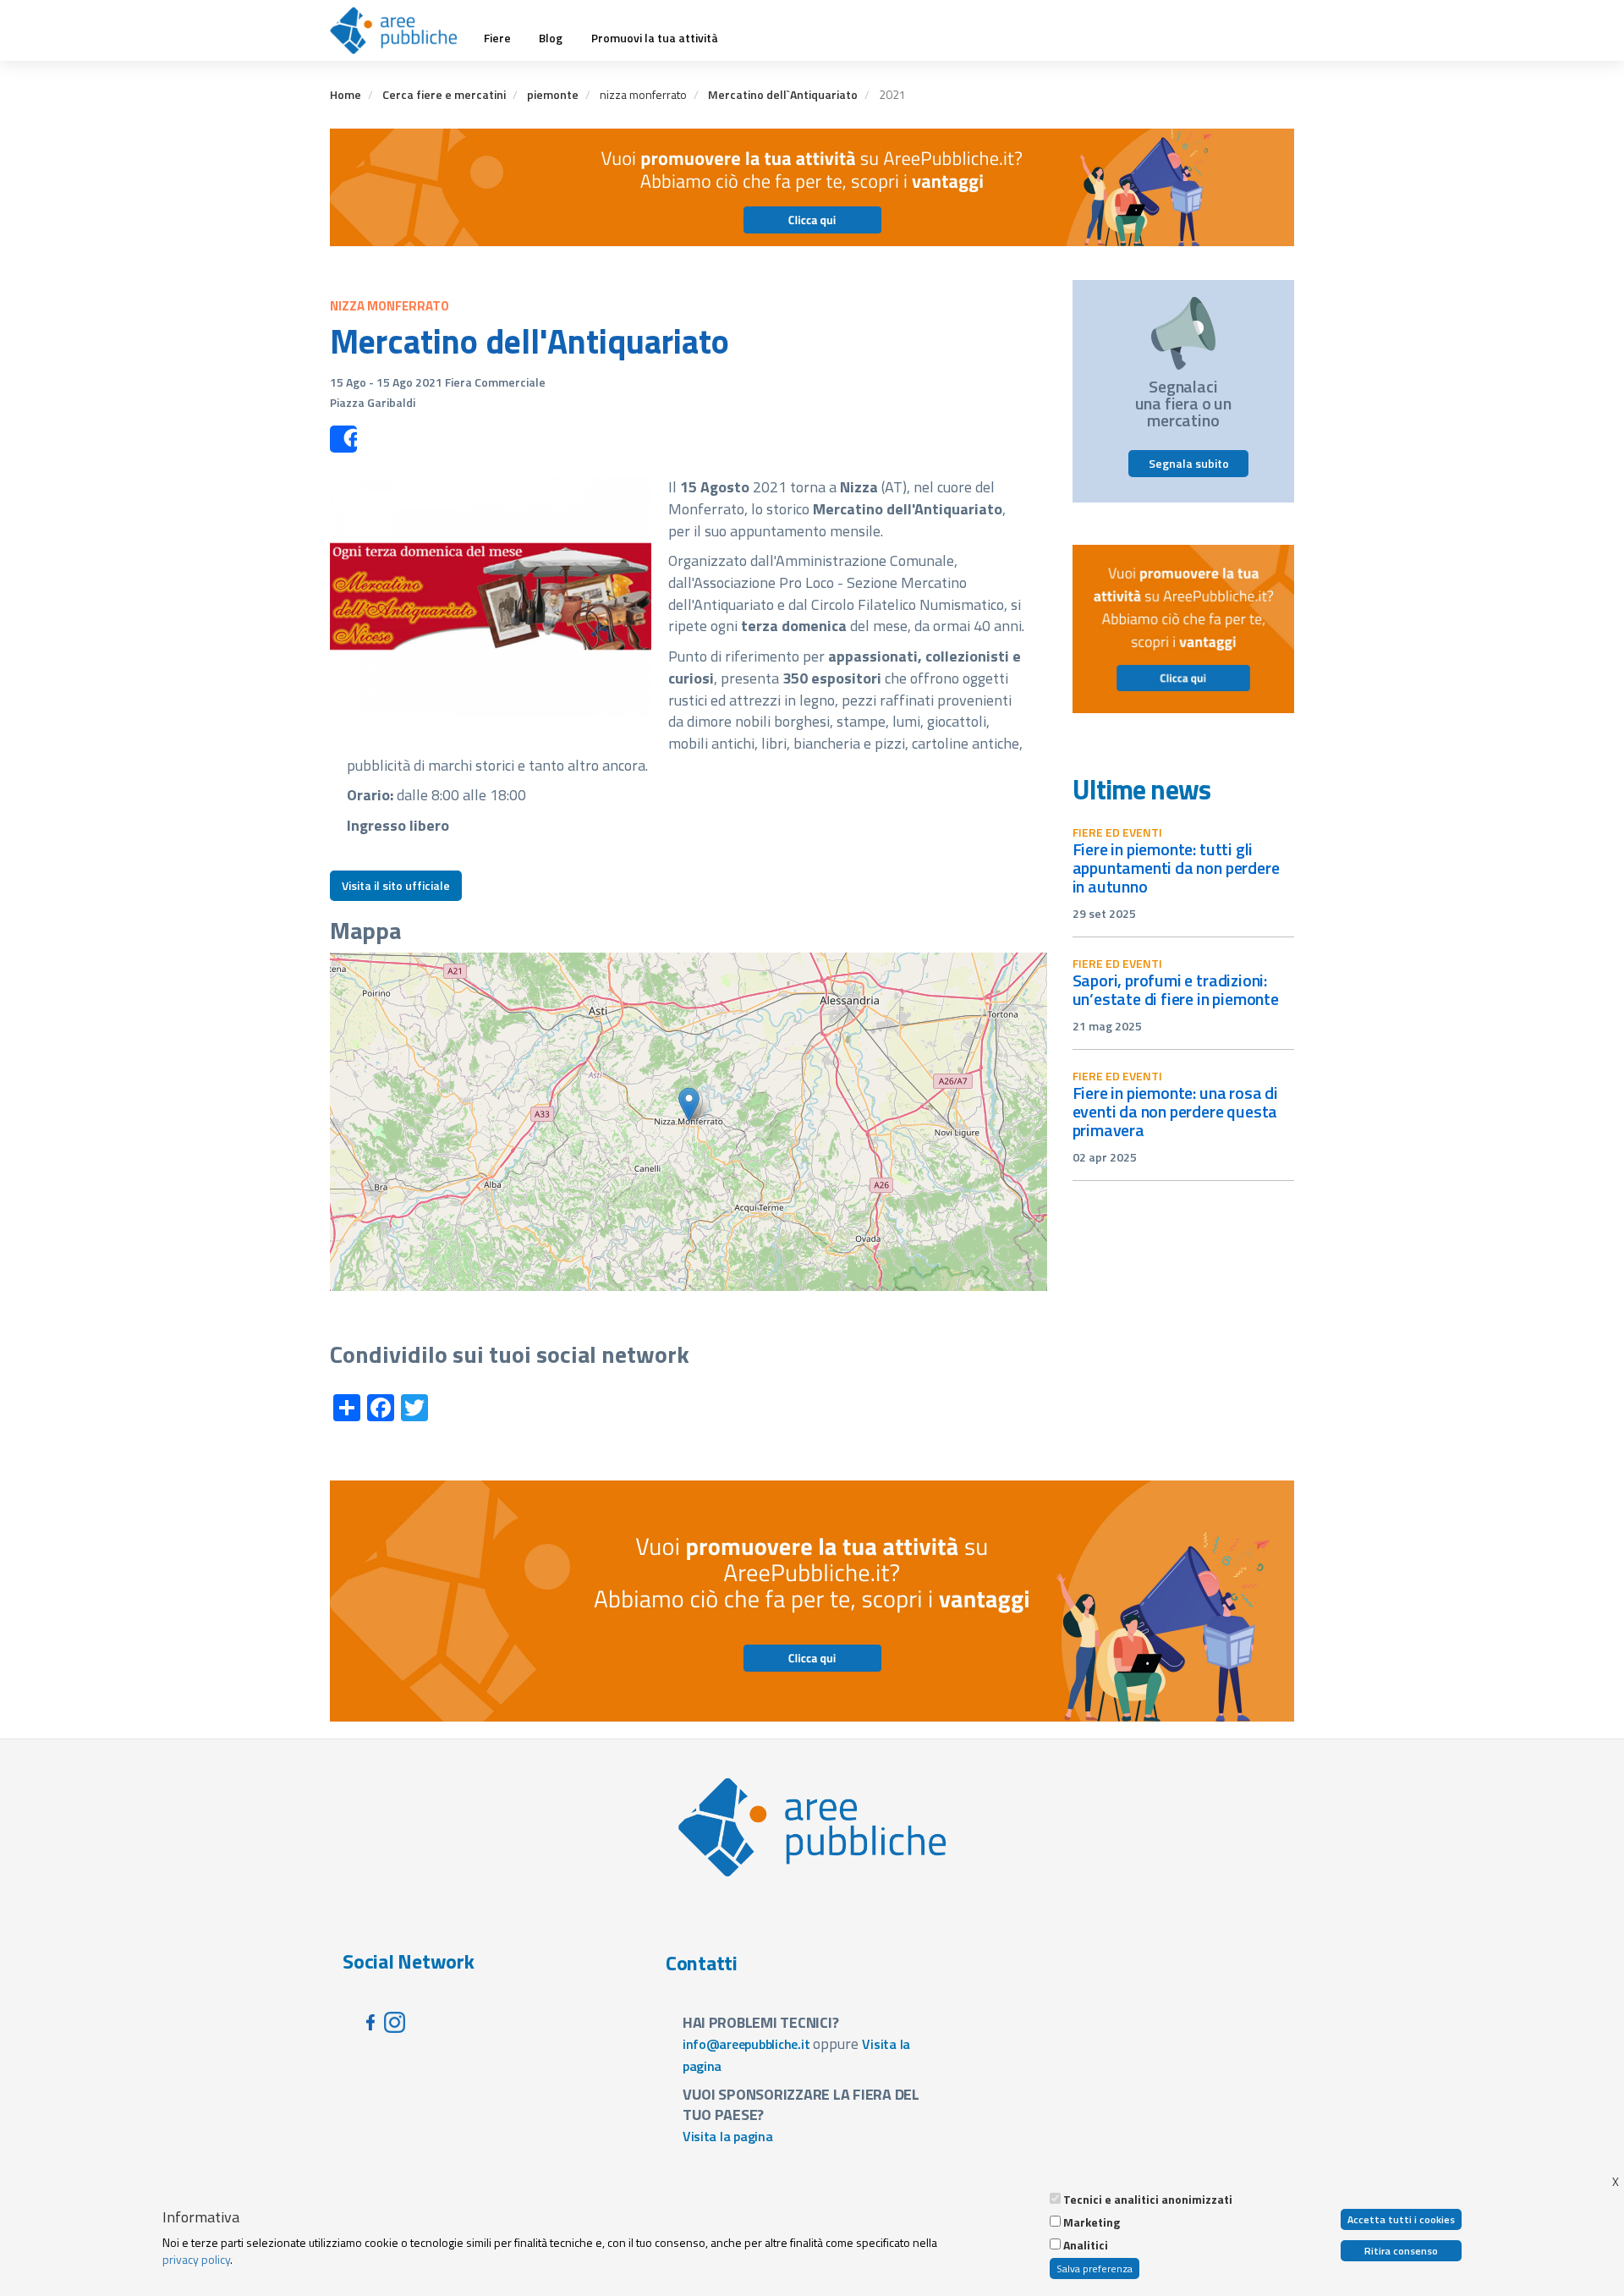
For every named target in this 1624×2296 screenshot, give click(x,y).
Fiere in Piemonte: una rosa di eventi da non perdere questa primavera (1175, 1111)
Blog (551, 38)
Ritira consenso (1401, 2251)
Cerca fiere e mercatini (444, 94)
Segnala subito (1189, 463)
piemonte (553, 94)
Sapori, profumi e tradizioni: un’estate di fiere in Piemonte (1176, 989)
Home (346, 94)
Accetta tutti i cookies (1401, 2219)
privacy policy (196, 2259)
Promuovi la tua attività (655, 38)
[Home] (400, 30)
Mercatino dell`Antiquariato (783, 94)
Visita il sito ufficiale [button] (396, 885)
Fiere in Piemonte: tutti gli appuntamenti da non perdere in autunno (1176, 868)
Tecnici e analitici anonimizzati (1148, 2200)
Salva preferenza (1095, 2269)
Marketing (1092, 2222)
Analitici (1086, 2245)
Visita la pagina (728, 2136)
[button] (689, 1104)
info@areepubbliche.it (746, 2044)
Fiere (497, 38)
